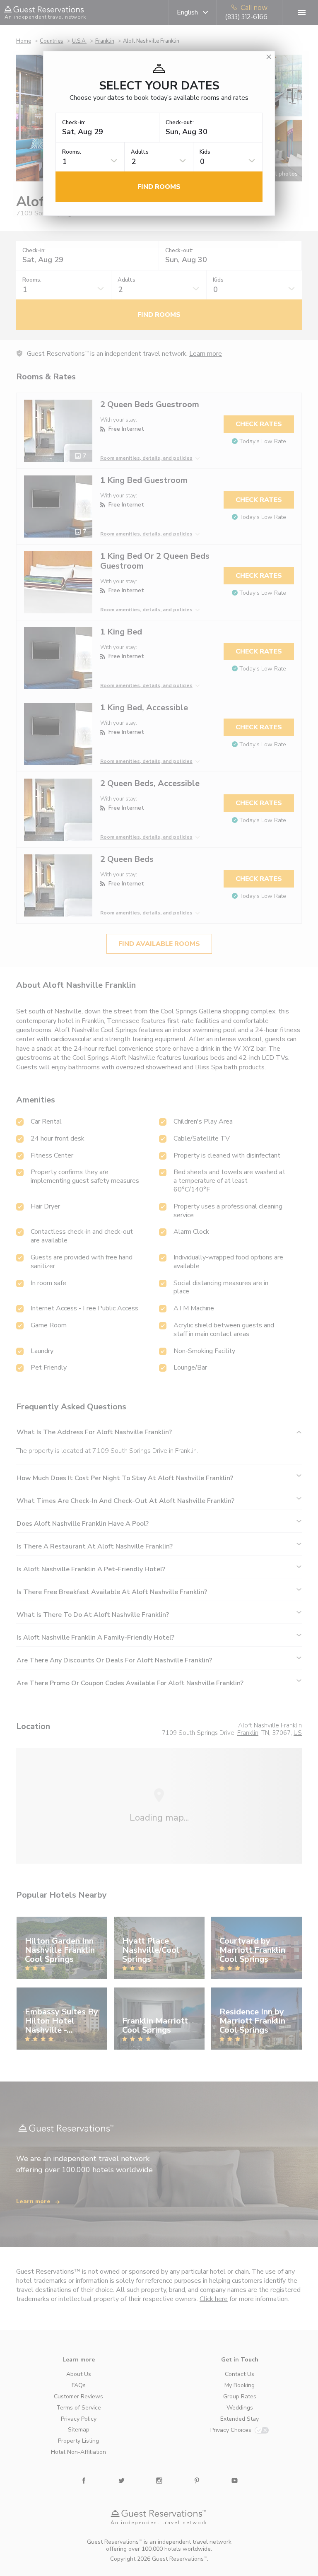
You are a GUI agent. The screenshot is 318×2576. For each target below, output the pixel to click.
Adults (140, 152)
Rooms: (72, 152)
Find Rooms (159, 187)
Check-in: (74, 123)
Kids (205, 152)
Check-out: (180, 123)
